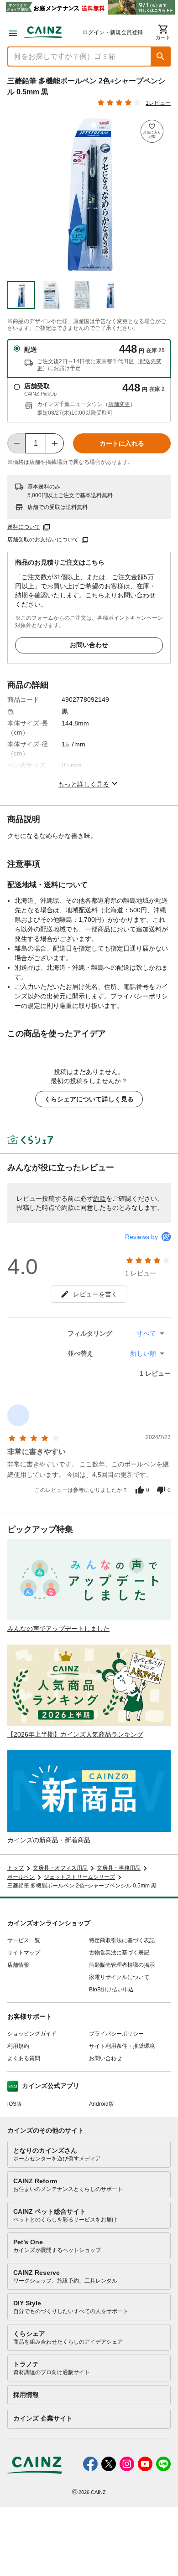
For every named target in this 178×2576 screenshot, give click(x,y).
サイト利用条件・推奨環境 (122, 2046)
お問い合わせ (89, 645)
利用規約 (18, 2046)
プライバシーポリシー (116, 2034)
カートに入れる (122, 443)
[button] (161, 57)
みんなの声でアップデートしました (58, 1629)
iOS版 (15, 2104)
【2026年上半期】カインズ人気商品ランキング (75, 1734)
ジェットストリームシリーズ (79, 1877)
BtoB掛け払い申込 (111, 1990)
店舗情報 (18, 1965)
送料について (24, 527)
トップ (16, 1868)
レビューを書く (95, 1294)
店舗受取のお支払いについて (43, 540)
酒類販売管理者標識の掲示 (122, 1965)
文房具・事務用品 (119, 1868)
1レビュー (158, 103)
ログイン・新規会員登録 (113, 32)
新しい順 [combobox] (143, 1353)
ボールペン (21, 1877)
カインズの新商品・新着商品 (49, 1840)
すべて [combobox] (147, 1333)
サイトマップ (24, 1953)
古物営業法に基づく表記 (119, 1953)
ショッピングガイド (32, 2034)
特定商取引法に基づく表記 (122, 1940)
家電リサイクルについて (119, 1977)
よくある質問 (24, 2058)
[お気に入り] (152, 131)
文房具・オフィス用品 (60, 1868)
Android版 (102, 2104)
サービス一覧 (24, 1940)
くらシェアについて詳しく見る (89, 1099)
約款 (99, 1198)
